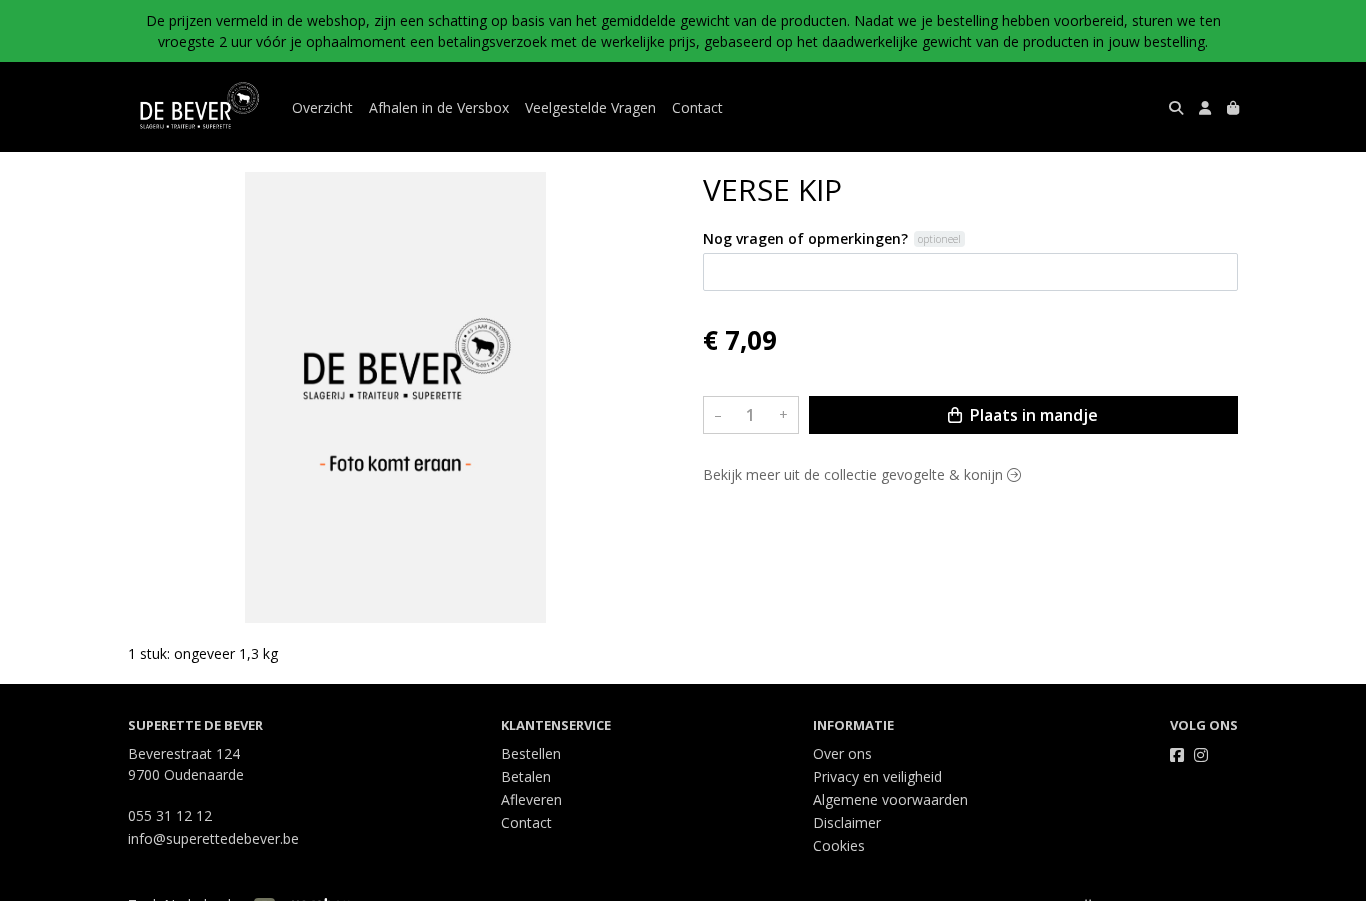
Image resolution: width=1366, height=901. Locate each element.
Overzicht (322, 107)
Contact (697, 107)
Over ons (842, 753)
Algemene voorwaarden (890, 799)
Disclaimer (847, 822)
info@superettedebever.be (213, 838)
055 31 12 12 (170, 815)
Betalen (526, 776)
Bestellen (531, 753)
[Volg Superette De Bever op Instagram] (1201, 755)
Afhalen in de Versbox (439, 107)
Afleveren (531, 799)
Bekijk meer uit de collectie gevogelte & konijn (855, 474)
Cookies (839, 845)
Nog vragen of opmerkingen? (805, 238)
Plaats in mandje (1032, 415)
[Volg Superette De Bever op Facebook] (1177, 755)
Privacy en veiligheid (877, 776)
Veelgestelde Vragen (590, 107)
